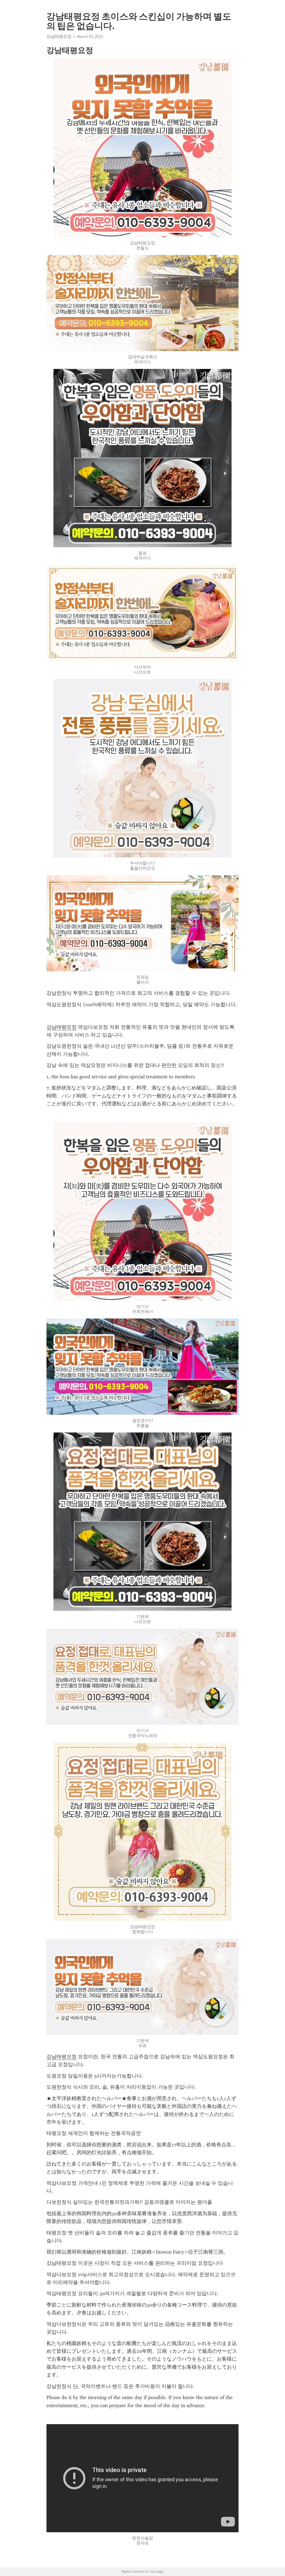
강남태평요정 (62, 1027)
